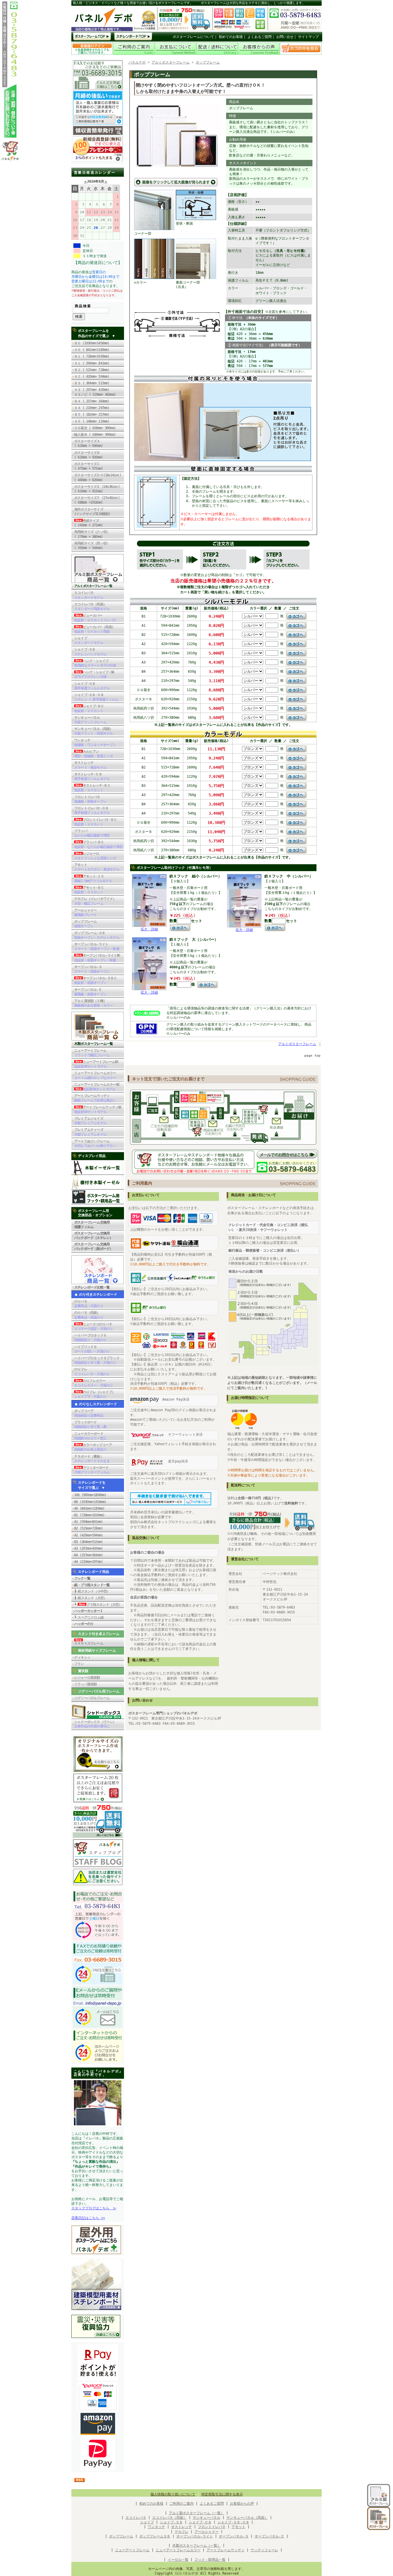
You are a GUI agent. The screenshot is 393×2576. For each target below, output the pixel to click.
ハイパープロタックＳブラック (97, 1360)
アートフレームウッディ (95, 1098)
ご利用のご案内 (182, 2504)
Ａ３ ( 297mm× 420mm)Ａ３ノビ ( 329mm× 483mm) (95, 392)
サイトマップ (308, 37)
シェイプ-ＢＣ (89, 708)
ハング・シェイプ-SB (94, 674)
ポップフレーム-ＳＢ (97, 935)
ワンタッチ (95, 743)
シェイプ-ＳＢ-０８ (96, 697)
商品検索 (83, 306)
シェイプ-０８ (92, 686)
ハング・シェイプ (95, 663)
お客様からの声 (242, 2504)
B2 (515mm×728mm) (88, 1528)
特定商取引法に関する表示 (222, 2494)
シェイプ (89, 640)
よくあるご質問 (260, 37)
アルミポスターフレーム (171, 62)
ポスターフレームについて (193, 37)
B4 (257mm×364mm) (88, 1555)
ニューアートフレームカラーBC (97, 1087)
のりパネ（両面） (89, 1315)
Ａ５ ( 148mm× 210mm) (92, 421)
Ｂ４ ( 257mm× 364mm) (92, 401)
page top (312, 1056)
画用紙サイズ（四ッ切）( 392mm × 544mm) (92, 546)
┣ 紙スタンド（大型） (90, 1598)
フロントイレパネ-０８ (92, 810)
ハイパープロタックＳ (90, 1338)
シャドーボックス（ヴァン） (95, 1724)
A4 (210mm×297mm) (88, 1562)
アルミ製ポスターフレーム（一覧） (197, 2513)
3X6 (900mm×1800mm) (90, 1495)
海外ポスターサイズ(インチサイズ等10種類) (92, 512)
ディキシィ (82, 1657)
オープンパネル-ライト (97, 946)
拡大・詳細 (149, 929)
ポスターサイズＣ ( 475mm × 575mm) (90, 466)
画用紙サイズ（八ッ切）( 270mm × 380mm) (92, 534)
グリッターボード (92, 1470)
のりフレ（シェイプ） (95, 1394)
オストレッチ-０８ (92, 777)
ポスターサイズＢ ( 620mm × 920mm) (88, 455)
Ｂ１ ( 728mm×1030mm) (92, 356)
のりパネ (89, 1304)
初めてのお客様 (231, 37)
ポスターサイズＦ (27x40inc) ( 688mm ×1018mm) (97, 500)
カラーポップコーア (93, 1447)
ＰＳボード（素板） (92, 1459)
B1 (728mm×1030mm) (89, 1515)
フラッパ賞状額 (85, 1684)
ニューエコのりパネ (94, 1326)
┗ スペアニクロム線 (89, 1617)
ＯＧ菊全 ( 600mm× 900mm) (97, 428)
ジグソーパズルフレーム (92, 1698)
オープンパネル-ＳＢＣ (96, 980)
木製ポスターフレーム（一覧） (197, 2546)
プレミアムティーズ (90, 1132)
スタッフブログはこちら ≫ (94, 2208)
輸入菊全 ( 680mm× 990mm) (97, 435)
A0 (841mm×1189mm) (89, 1508)
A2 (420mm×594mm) (88, 1535)
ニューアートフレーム (92, 1053)
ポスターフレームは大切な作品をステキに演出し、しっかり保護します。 (253, 3)
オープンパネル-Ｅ (90, 992)
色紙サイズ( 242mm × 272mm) (90, 523)
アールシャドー (85, 913)
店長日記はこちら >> (88, 2218)
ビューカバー (95, 618)
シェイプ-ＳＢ (90, 652)
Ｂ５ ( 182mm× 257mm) (92, 414)
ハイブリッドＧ (92, 1349)
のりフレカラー (94, 1383)
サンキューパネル (90, 720)
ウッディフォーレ (264, 2550)
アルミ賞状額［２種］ (94, 1003)
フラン (79, 1664)
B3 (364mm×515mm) (88, 1542)
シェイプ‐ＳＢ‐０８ (233, 2522)
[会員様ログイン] (92, 54)
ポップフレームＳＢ (155, 2536)
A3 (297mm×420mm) (88, 1548)
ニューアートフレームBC (96, 1064)
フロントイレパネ (90, 799)
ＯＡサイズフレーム (89, 1643)
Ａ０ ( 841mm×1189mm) (92, 350)
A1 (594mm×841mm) (88, 1522)
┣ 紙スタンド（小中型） (92, 1591)
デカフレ (182, 2532)
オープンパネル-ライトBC (97, 958)
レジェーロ (95, 856)
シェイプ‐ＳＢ (171, 2522)
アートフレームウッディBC (98, 1110)
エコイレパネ (89, 595)
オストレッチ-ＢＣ (92, 788)
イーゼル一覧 (178, 2560)
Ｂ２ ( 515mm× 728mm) (92, 370)
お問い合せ (285, 37)
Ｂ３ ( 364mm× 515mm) (92, 383)
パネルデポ (137, 62)
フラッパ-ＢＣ (98, 844)
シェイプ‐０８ (200, 2522)
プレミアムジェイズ (90, 1121)
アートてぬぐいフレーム (95, 1143)
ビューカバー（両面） (95, 629)
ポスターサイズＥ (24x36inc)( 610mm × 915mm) (97, 489)
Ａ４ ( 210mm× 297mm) (92, 408)
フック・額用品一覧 (210, 2560)
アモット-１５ (93, 879)
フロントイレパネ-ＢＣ (96, 822)
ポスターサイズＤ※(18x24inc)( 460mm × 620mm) (98, 477)
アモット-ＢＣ (89, 890)
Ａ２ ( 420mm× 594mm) (92, 376)
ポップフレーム (85, 924)
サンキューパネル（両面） (94, 731)
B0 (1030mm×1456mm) (90, 1502)
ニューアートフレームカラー (95, 1075)
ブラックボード (90, 1424)
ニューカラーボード (90, 1436)
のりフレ (92, 1372)
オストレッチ (90, 765)
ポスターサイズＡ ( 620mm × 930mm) (88, 443)
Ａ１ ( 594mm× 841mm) (92, 363)
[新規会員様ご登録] (98, 160)
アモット (97, 867)
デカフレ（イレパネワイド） (95, 901)
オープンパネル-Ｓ (92, 969)
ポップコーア (89, 1413)
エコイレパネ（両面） (92, 607)
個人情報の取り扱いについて (173, 2494)
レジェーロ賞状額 (87, 1678)
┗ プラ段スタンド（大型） (98, 1604)
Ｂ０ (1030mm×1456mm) (92, 343)
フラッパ (92, 833)
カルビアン (94, 754)
